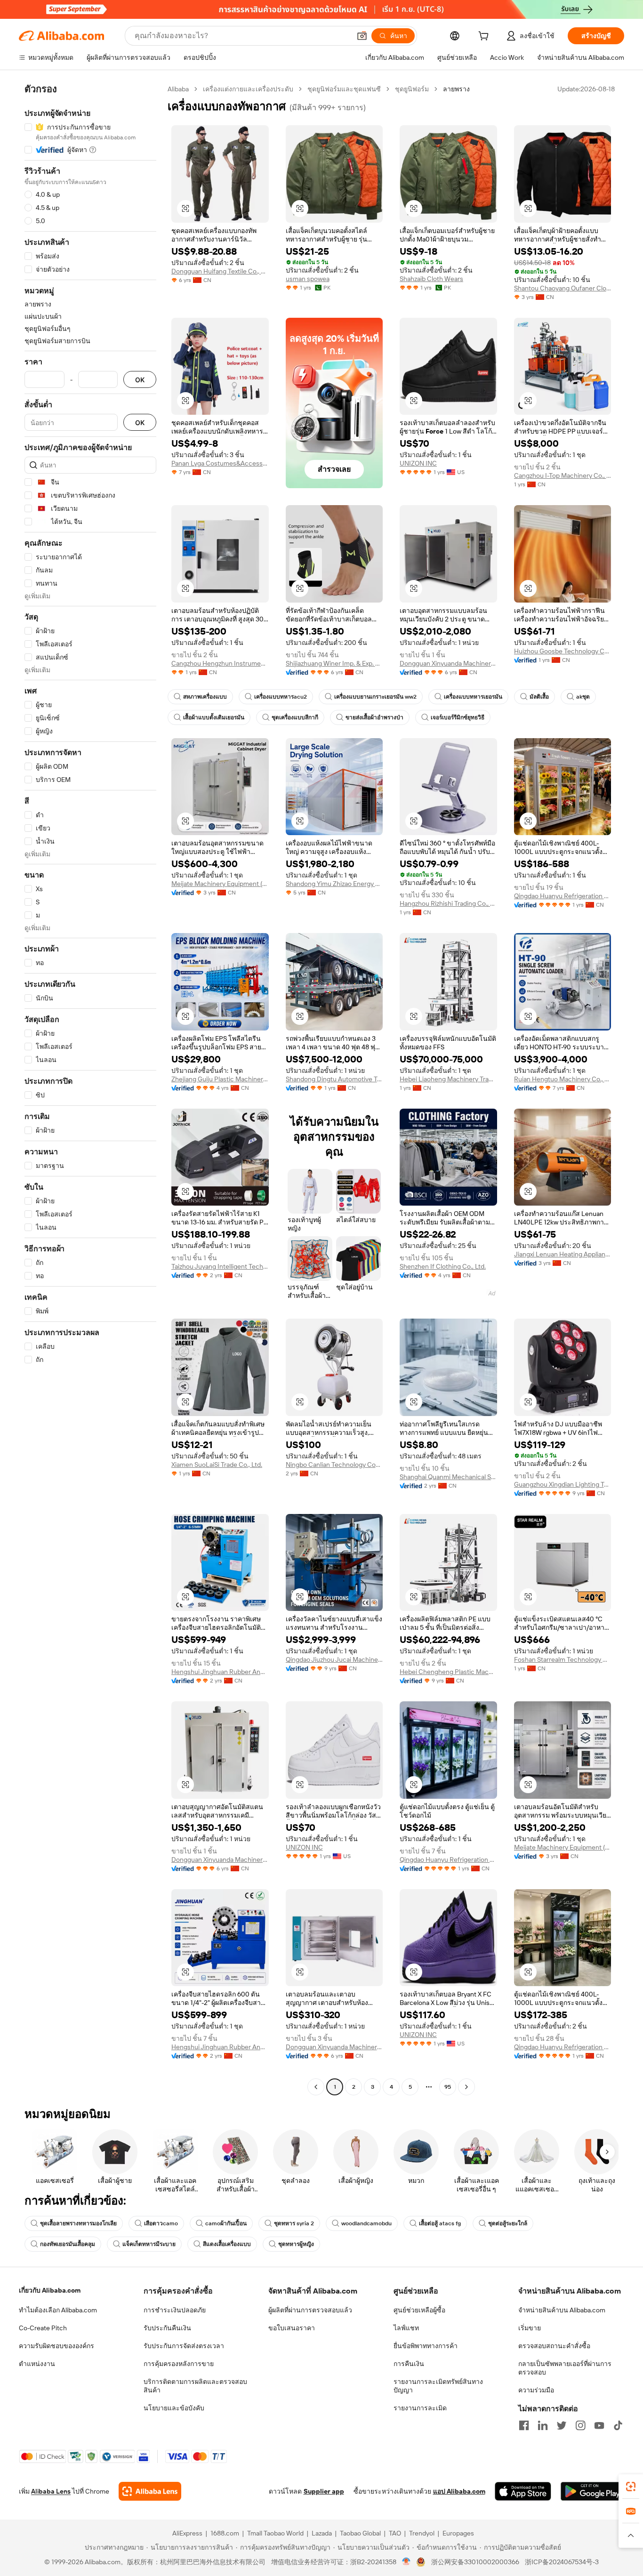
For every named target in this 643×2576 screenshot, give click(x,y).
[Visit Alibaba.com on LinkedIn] (543, 2425)
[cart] (485, 37)
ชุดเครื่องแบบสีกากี (295, 717)
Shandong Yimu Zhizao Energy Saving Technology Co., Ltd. (334, 884)
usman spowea (308, 279)
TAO (395, 2533)
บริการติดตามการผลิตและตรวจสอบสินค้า (195, 2386)
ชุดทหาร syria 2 (294, 2223)
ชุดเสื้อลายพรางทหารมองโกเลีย (78, 2223)
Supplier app (324, 2491)
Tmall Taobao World (275, 2533)
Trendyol (422, 2533)
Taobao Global (360, 2533)
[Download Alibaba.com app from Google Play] (592, 2491)
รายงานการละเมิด (420, 2408)
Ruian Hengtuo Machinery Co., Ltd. (563, 1079)
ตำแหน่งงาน (37, 2364)
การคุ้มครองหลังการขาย (179, 2364)
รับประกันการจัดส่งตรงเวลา (184, 2346)
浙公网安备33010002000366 (475, 2562)
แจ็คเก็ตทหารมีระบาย (149, 2244)
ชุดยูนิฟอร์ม (412, 89)
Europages (458, 2533)
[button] (362, 36)
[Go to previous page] (316, 2087)
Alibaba (178, 89)
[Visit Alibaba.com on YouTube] (599, 2425)
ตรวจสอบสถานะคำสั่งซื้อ (554, 2346)
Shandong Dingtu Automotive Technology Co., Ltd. (334, 1079)
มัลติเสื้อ (539, 697)
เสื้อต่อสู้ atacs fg (440, 2223)
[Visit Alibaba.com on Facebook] (524, 2425)
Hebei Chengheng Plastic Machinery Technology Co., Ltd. (448, 1672)
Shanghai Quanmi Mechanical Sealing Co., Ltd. (448, 1477)
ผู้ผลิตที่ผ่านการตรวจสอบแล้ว (310, 2310)
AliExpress (187, 2533)
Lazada (322, 2533)
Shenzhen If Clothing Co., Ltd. (443, 1266)
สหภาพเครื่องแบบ (205, 697)
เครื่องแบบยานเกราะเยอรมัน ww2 (375, 697)
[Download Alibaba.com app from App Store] (523, 2491)
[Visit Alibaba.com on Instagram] (580, 2425)
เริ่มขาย (530, 2328)
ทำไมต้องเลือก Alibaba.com (58, 2310)
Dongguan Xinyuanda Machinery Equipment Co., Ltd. (448, 663)
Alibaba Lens (51, 2491)
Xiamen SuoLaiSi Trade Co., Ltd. (217, 1465)
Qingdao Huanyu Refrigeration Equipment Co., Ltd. (563, 896)
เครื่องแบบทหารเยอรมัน (473, 697)
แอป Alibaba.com (459, 2491)
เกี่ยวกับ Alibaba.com (50, 2290)
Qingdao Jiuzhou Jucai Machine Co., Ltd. (334, 1659)
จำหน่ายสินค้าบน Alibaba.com (562, 2310)
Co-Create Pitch (43, 2328)
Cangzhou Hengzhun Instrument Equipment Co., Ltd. (220, 663)
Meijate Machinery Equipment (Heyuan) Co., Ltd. (220, 884)
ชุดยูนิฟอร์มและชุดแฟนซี (344, 89)
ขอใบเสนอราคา (292, 2328)
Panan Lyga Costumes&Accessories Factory (220, 463)
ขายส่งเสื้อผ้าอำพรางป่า (374, 717)
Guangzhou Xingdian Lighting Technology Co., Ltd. (563, 1484)
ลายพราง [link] (456, 89)
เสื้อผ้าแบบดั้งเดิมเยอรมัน (214, 717)
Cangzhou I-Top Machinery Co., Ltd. (563, 475)
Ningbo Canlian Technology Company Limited (334, 1465)
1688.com (225, 2533)
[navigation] (90, 1089)
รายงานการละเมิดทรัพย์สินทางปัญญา (438, 2386)
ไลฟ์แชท (406, 2328)
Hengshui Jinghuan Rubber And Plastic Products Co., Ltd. (220, 1672)
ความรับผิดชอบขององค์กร (56, 2346)
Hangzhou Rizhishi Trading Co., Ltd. (448, 903)
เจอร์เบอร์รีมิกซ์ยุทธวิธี (458, 717)
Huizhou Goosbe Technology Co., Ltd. (563, 651)
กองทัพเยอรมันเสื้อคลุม (68, 2244)
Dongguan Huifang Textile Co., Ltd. (220, 271)
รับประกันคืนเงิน (167, 2328)
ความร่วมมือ (536, 2390)
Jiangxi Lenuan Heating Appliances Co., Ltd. (563, 1254)
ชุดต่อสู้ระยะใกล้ (508, 2223)
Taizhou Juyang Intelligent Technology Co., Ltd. (220, 1266)
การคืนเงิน (409, 2364)
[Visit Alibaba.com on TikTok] (618, 2425)
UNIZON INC (418, 463)
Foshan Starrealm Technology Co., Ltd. (563, 1659)
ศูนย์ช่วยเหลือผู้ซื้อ (419, 2310)
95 (448, 2087)
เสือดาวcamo (161, 2223)
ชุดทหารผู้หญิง (296, 2244)
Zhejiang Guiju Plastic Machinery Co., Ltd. (220, 1079)
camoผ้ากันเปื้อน (226, 2223)
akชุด (583, 697)
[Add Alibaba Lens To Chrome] (150, 2491)
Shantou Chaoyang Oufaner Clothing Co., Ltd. (563, 288)
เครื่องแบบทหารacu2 (281, 697)
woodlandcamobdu (366, 2223)
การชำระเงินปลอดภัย (175, 2310)
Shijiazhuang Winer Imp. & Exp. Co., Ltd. (334, 663)
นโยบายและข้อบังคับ (174, 2408)
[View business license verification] (406, 2562)
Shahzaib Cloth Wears (431, 279)
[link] (631, 2487)
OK (140, 380)
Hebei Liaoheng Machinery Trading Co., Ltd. (448, 1079)
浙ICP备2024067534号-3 (562, 2562)
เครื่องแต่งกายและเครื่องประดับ (248, 89)
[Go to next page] (466, 2087)
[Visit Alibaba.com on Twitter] (562, 2425)
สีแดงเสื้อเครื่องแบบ (227, 2244)
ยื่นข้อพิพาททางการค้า (426, 2346)
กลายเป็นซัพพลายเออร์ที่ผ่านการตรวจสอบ (565, 2368)
